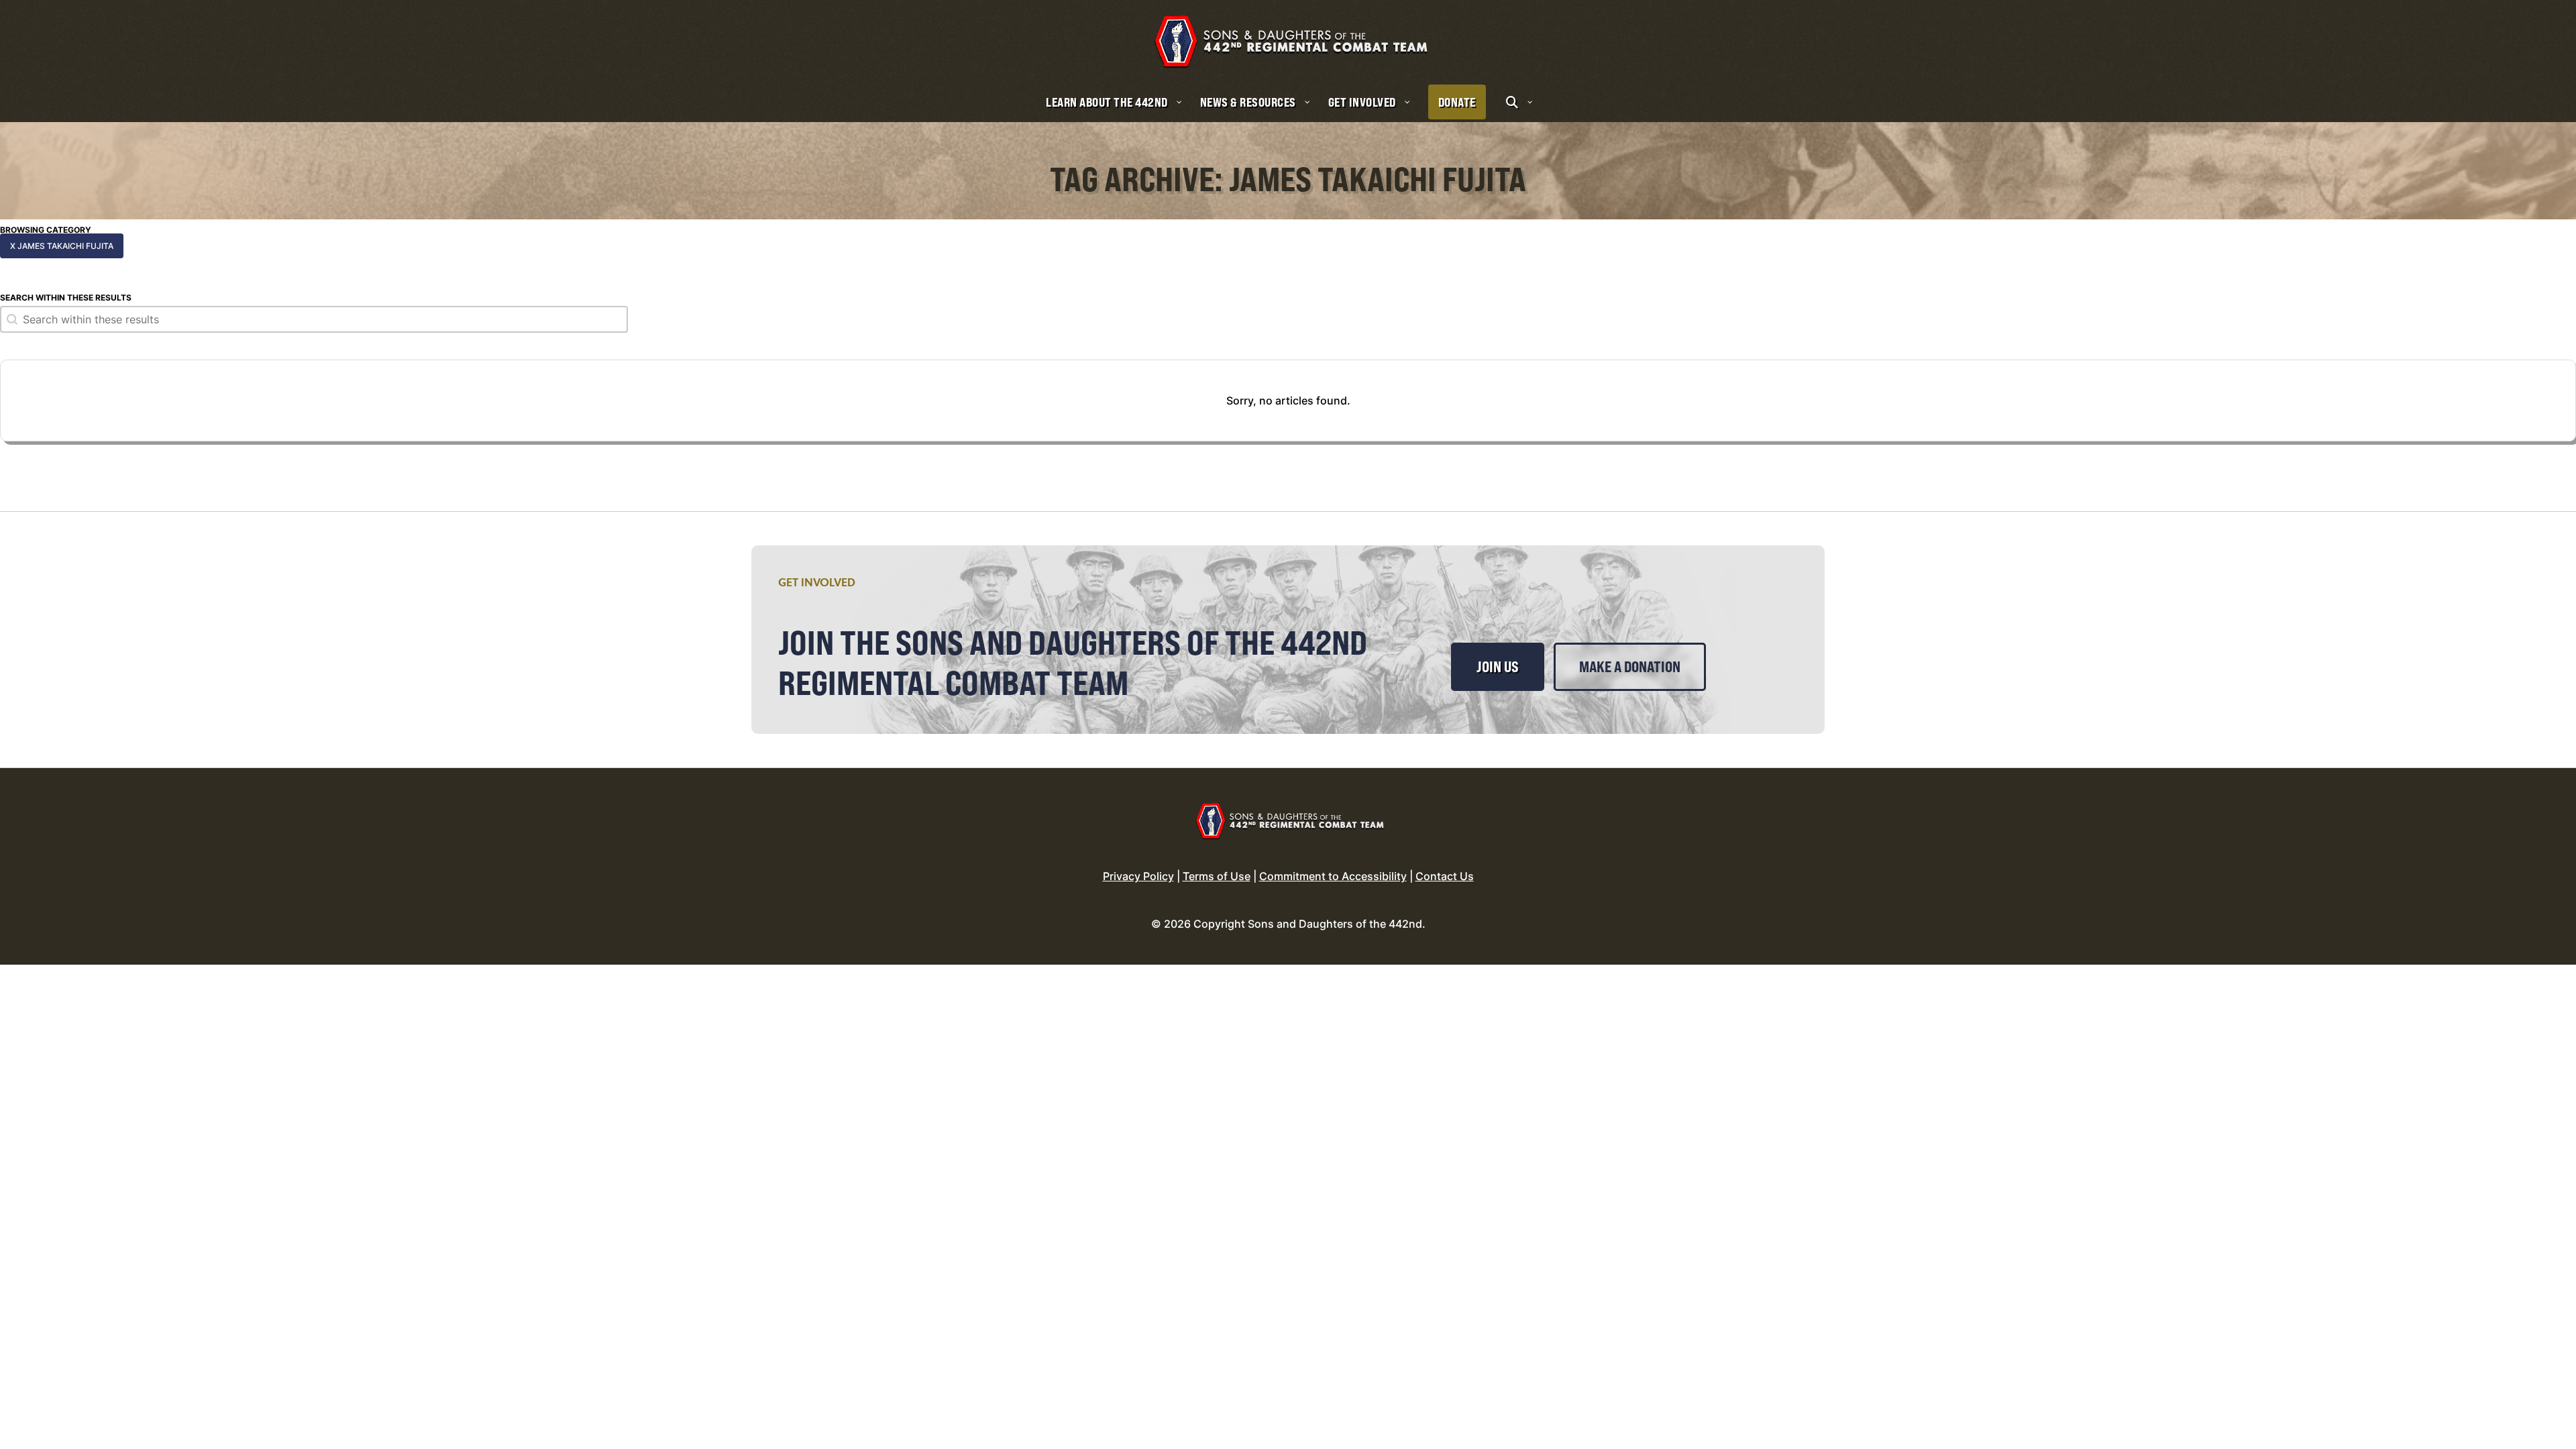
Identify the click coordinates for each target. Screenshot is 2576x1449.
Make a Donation (1630, 667)
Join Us (1498, 667)
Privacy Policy (1138, 876)
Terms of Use (1217, 876)
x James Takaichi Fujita (62, 246)
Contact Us (1445, 876)
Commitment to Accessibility (1333, 876)
